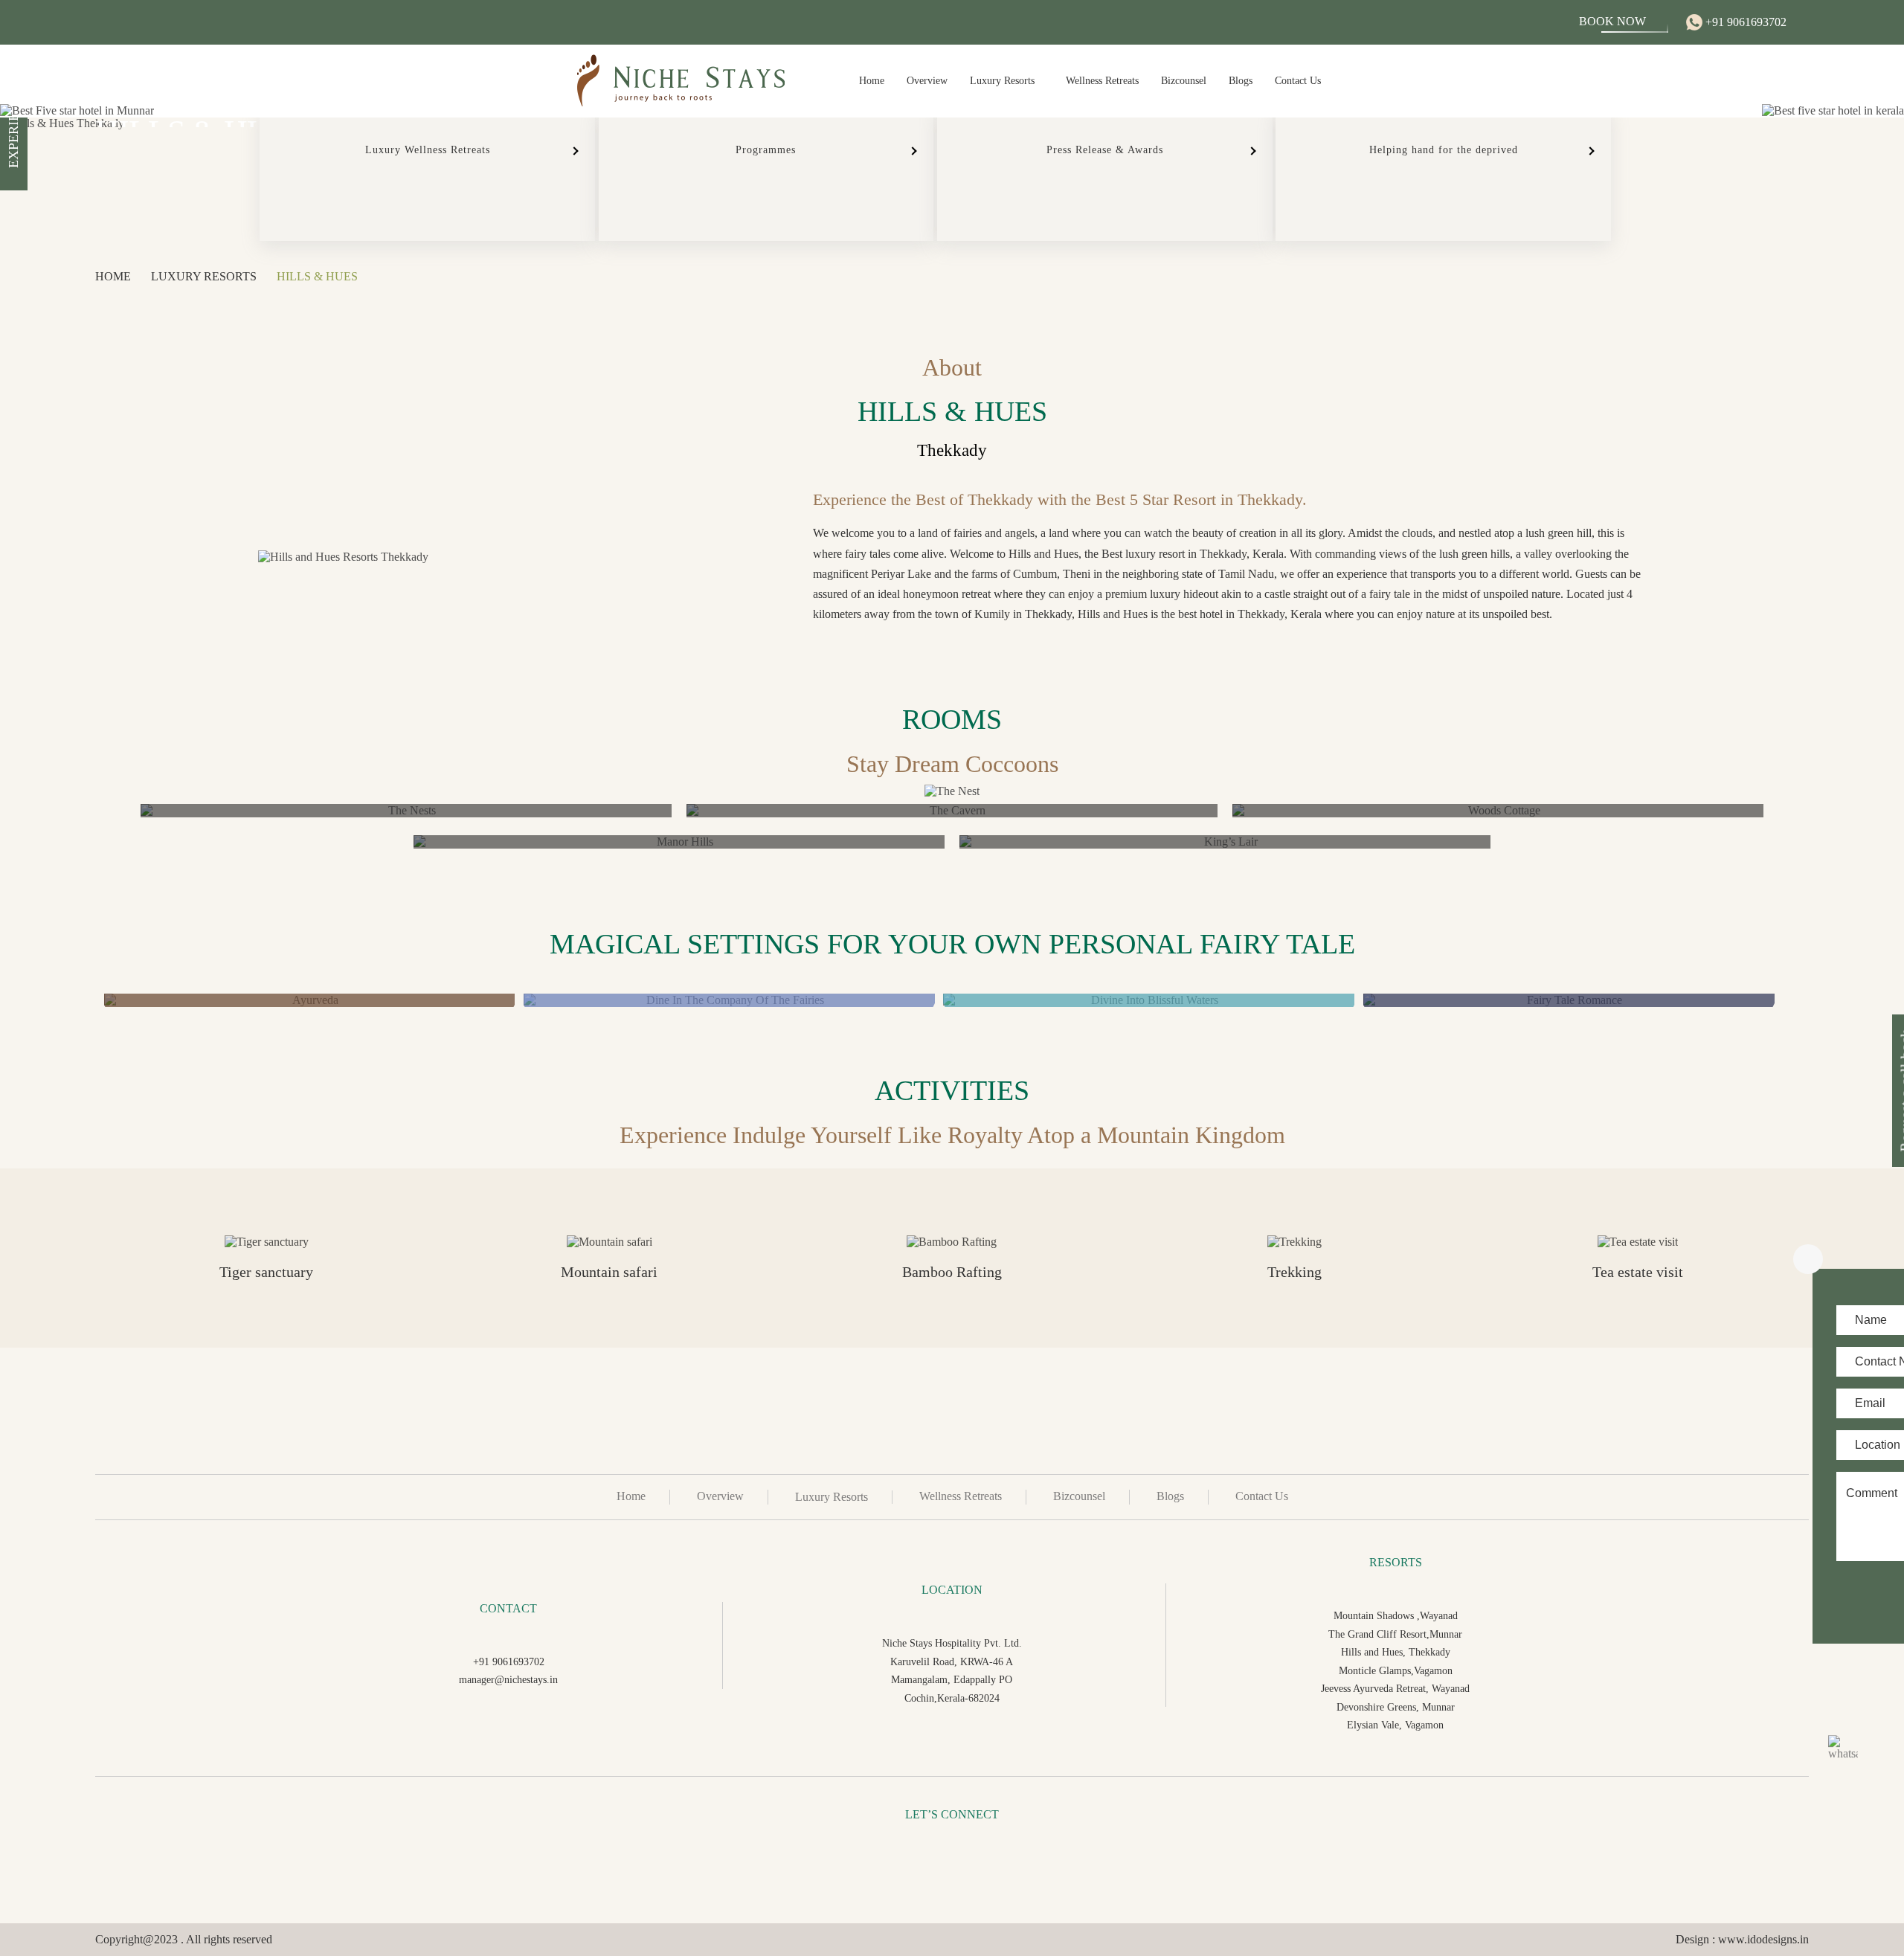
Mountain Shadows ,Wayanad (1396, 1615)
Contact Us (1298, 81)
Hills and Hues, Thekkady (1396, 1652)
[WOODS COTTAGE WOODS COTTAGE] (1498, 811)
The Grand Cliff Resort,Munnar (1395, 1634)
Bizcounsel (1184, 81)
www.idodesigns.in (1763, 1939)
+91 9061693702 (1744, 22)
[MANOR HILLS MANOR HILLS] (679, 842)
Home (872, 81)
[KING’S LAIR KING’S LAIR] (1225, 842)
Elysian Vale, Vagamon (1395, 1725)
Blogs (1241, 81)
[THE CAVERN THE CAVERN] (952, 811)
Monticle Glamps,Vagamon (1396, 1670)
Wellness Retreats (1102, 81)
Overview (927, 81)
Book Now (1612, 21)
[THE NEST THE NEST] (406, 811)
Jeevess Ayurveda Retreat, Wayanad (1395, 1688)
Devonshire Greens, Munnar (1396, 1707)
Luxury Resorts (1002, 81)
